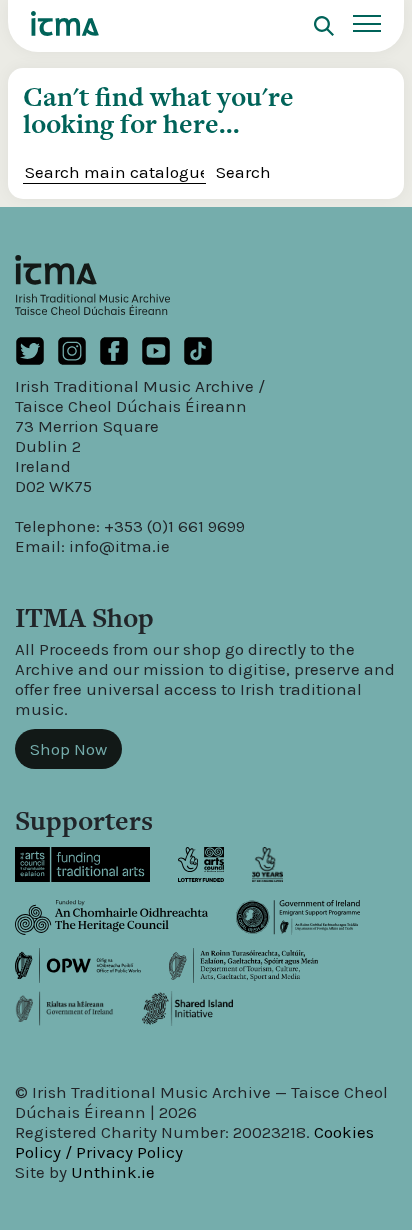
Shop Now (68, 749)
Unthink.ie (113, 1172)
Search (243, 172)
